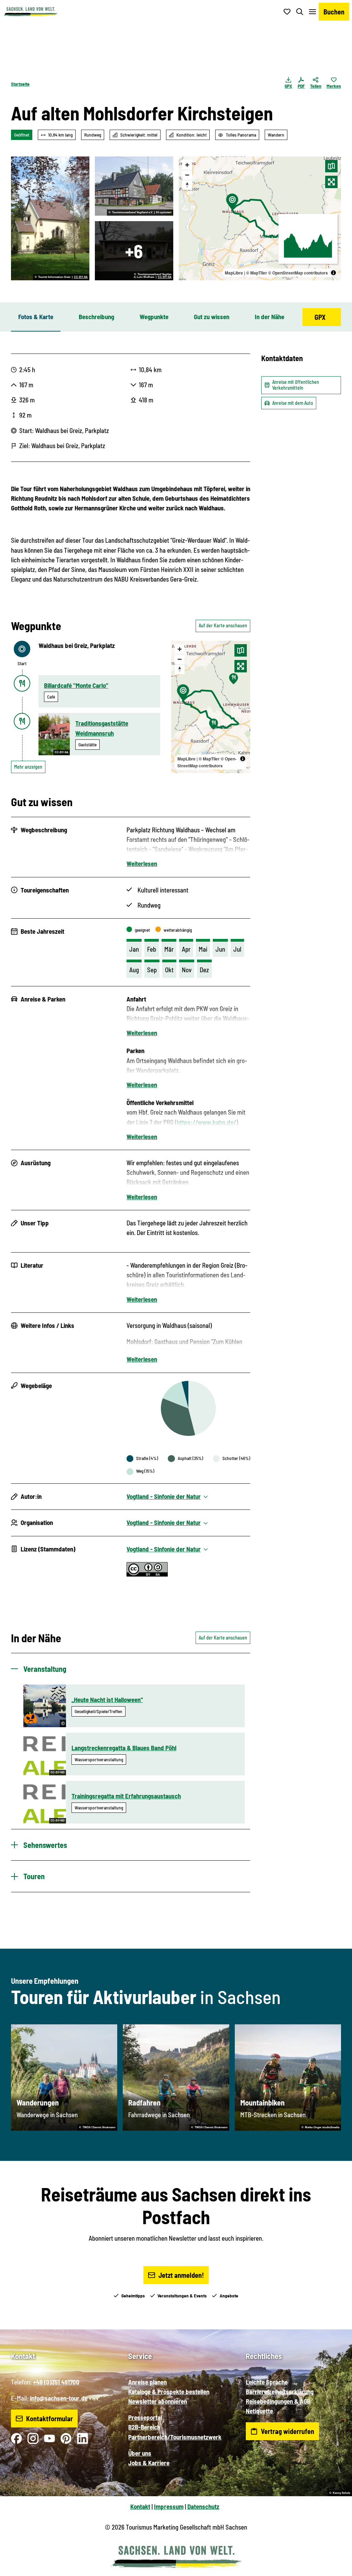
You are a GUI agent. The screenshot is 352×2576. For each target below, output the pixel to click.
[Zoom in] (187, 165)
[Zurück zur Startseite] (31, 12)
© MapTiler (257, 273)
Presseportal (145, 2417)
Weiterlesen (142, 863)
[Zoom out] (187, 175)
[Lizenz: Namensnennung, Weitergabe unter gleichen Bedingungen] (147, 1574)
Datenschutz (203, 2506)
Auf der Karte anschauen (223, 625)
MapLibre (234, 273)
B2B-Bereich (144, 2427)
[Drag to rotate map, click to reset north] (187, 185)
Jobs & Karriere (149, 2463)
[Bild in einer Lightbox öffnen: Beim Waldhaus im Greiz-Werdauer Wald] (134, 186)
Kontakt (140, 2506)
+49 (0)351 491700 (56, 2382)
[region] (260, 218)
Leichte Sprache (267, 2382)
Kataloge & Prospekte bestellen (169, 2391)
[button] (335, 2568)
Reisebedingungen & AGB (278, 2401)
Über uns (140, 2453)
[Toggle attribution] (333, 273)
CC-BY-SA (81, 277)
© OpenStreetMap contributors (298, 273)
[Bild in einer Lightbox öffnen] (134, 251)
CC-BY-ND (58, 1772)
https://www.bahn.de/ (206, 1122)
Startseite (20, 84)
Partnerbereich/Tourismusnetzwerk (175, 2437)
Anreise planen (147, 2382)
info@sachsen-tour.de (59, 2398)
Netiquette (259, 2411)
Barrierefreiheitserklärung (280, 2391)
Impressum (169, 2506)
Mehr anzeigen (28, 767)
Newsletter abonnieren (158, 2401)
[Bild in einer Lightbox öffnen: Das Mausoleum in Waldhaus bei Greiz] (50, 218)
